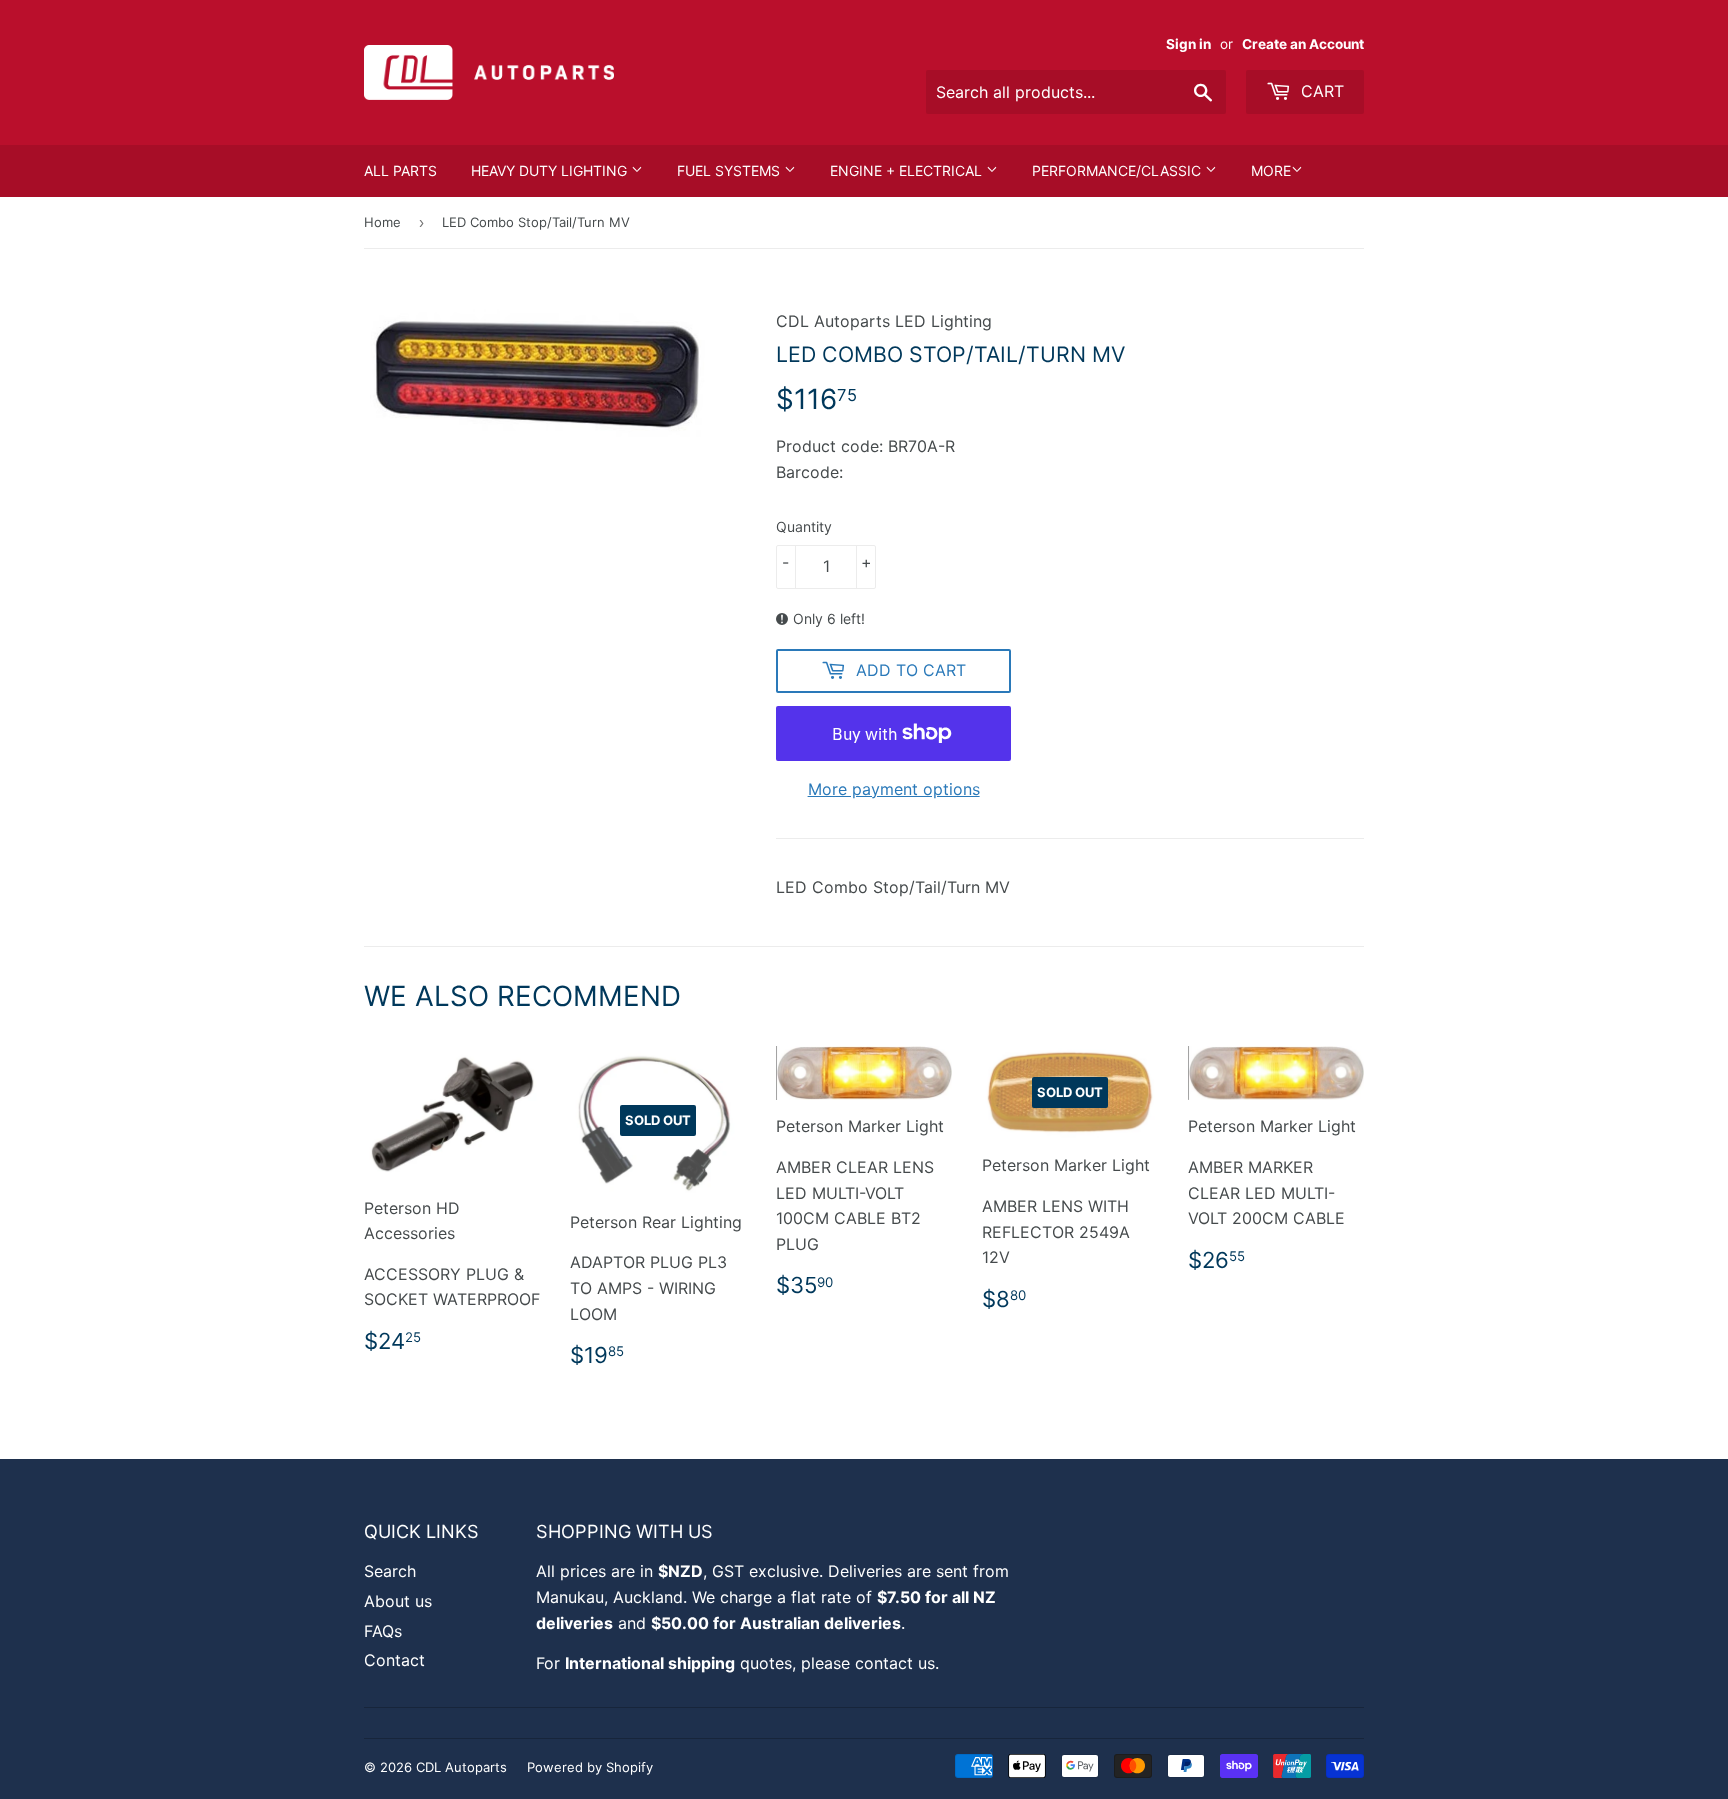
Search (390, 1571)
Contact (394, 1660)
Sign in (1188, 44)
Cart (1320, 91)
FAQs (383, 1631)
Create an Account (1303, 44)
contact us (895, 1663)
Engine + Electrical (908, 170)
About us (398, 1601)
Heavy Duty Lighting (551, 170)
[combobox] (1076, 92)
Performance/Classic (1118, 170)
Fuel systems (730, 170)
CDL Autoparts (461, 1767)
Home (382, 222)
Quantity (804, 526)
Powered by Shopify (590, 1767)
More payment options (894, 789)
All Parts (400, 170)
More (1271, 170)
